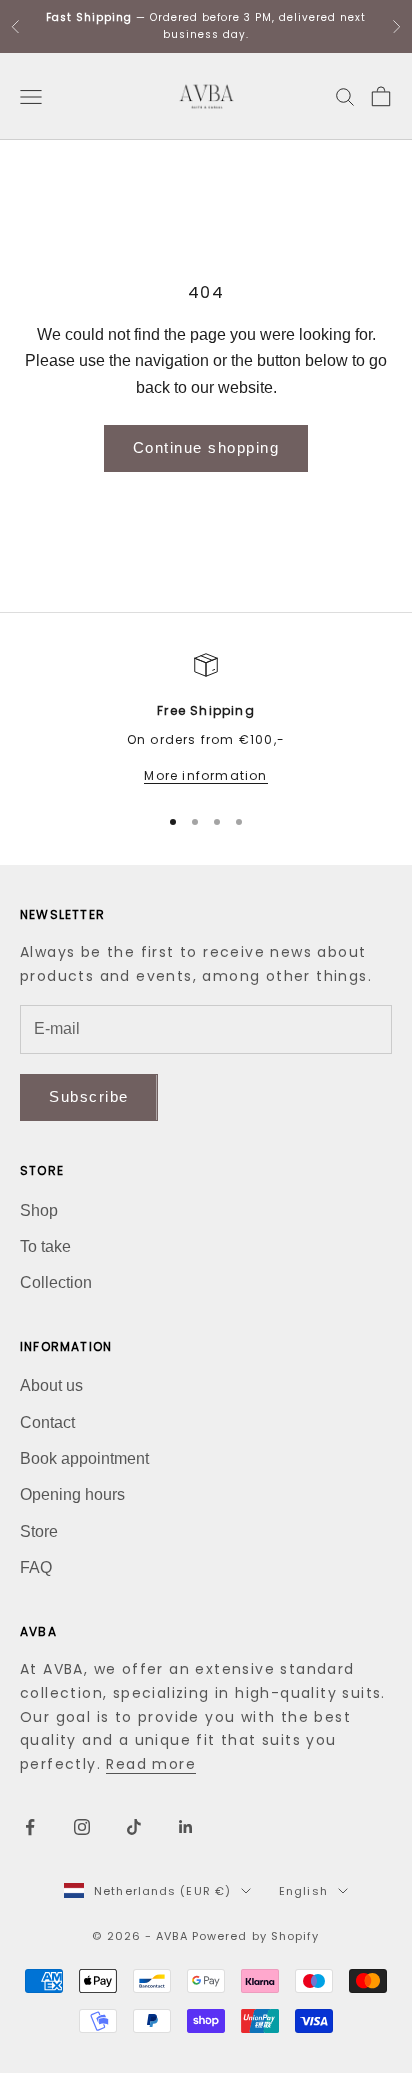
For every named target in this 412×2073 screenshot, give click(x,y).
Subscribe (89, 1096)
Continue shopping (206, 447)
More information (205, 775)
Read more (151, 1764)
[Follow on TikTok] (134, 1827)
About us (51, 1385)
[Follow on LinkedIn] (186, 1827)
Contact (47, 1422)
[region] (206, 719)
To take (45, 1246)
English (303, 1891)
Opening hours (72, 1494)
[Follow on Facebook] (30, 1827)
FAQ (36, 1567)
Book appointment (84, 1458)
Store (39, 1531)
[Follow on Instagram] (82, 1827)
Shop (39, 1210)
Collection (56, 1282)
